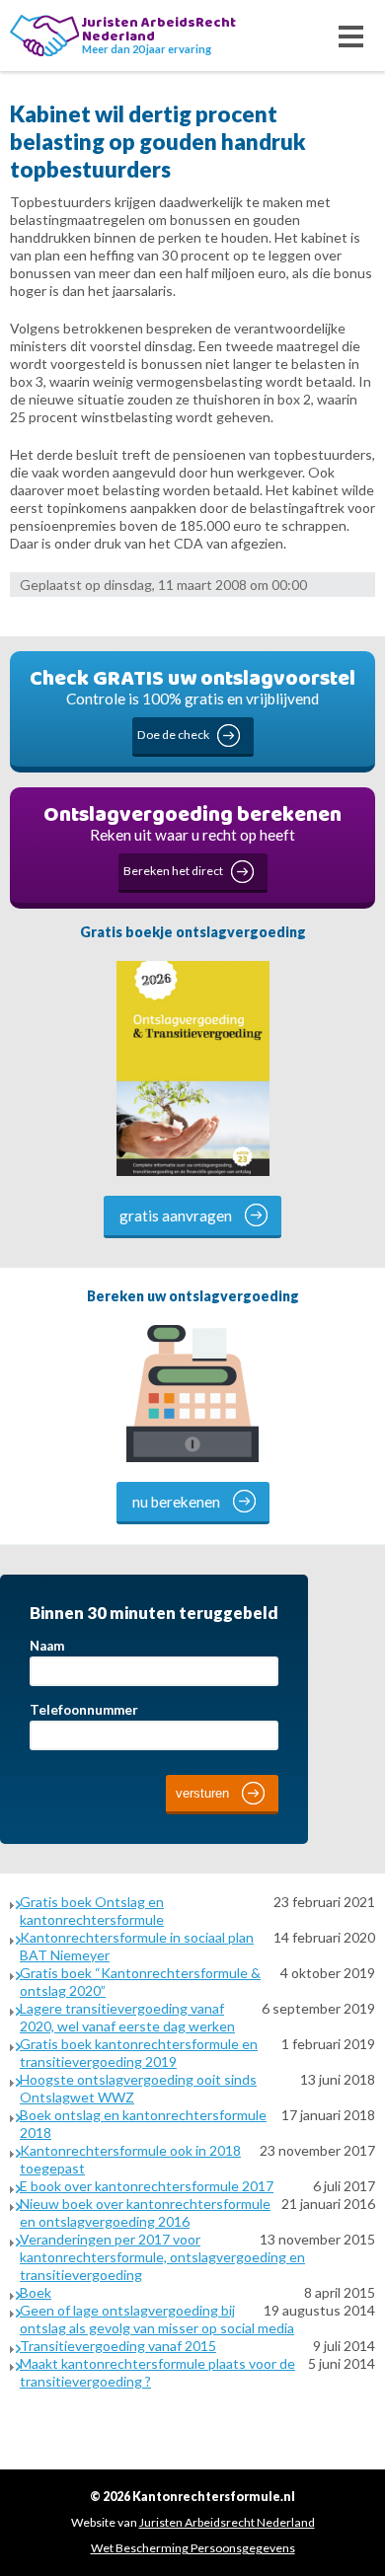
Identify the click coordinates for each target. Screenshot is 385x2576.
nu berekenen (176, 1502)
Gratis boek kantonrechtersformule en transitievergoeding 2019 (139, 2053)
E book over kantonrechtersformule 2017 (147, 2186)
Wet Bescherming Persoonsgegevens (193, 2548)
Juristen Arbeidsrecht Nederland (227, 2522)
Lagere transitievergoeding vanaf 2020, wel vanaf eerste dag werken (127, 2017)
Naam (47, 1646)
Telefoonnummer (84, 1710)
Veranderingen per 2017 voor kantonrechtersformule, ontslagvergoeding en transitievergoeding (162, 2257)
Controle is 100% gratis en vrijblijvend (192, 702)
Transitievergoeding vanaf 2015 (118, 2346)
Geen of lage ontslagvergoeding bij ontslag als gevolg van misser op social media (157, 2319)
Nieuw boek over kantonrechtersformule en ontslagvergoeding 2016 (145, 2212)
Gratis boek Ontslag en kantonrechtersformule (92, 1911)
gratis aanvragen (176, 1215)
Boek (36, 2292)
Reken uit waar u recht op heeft (192, 838)
